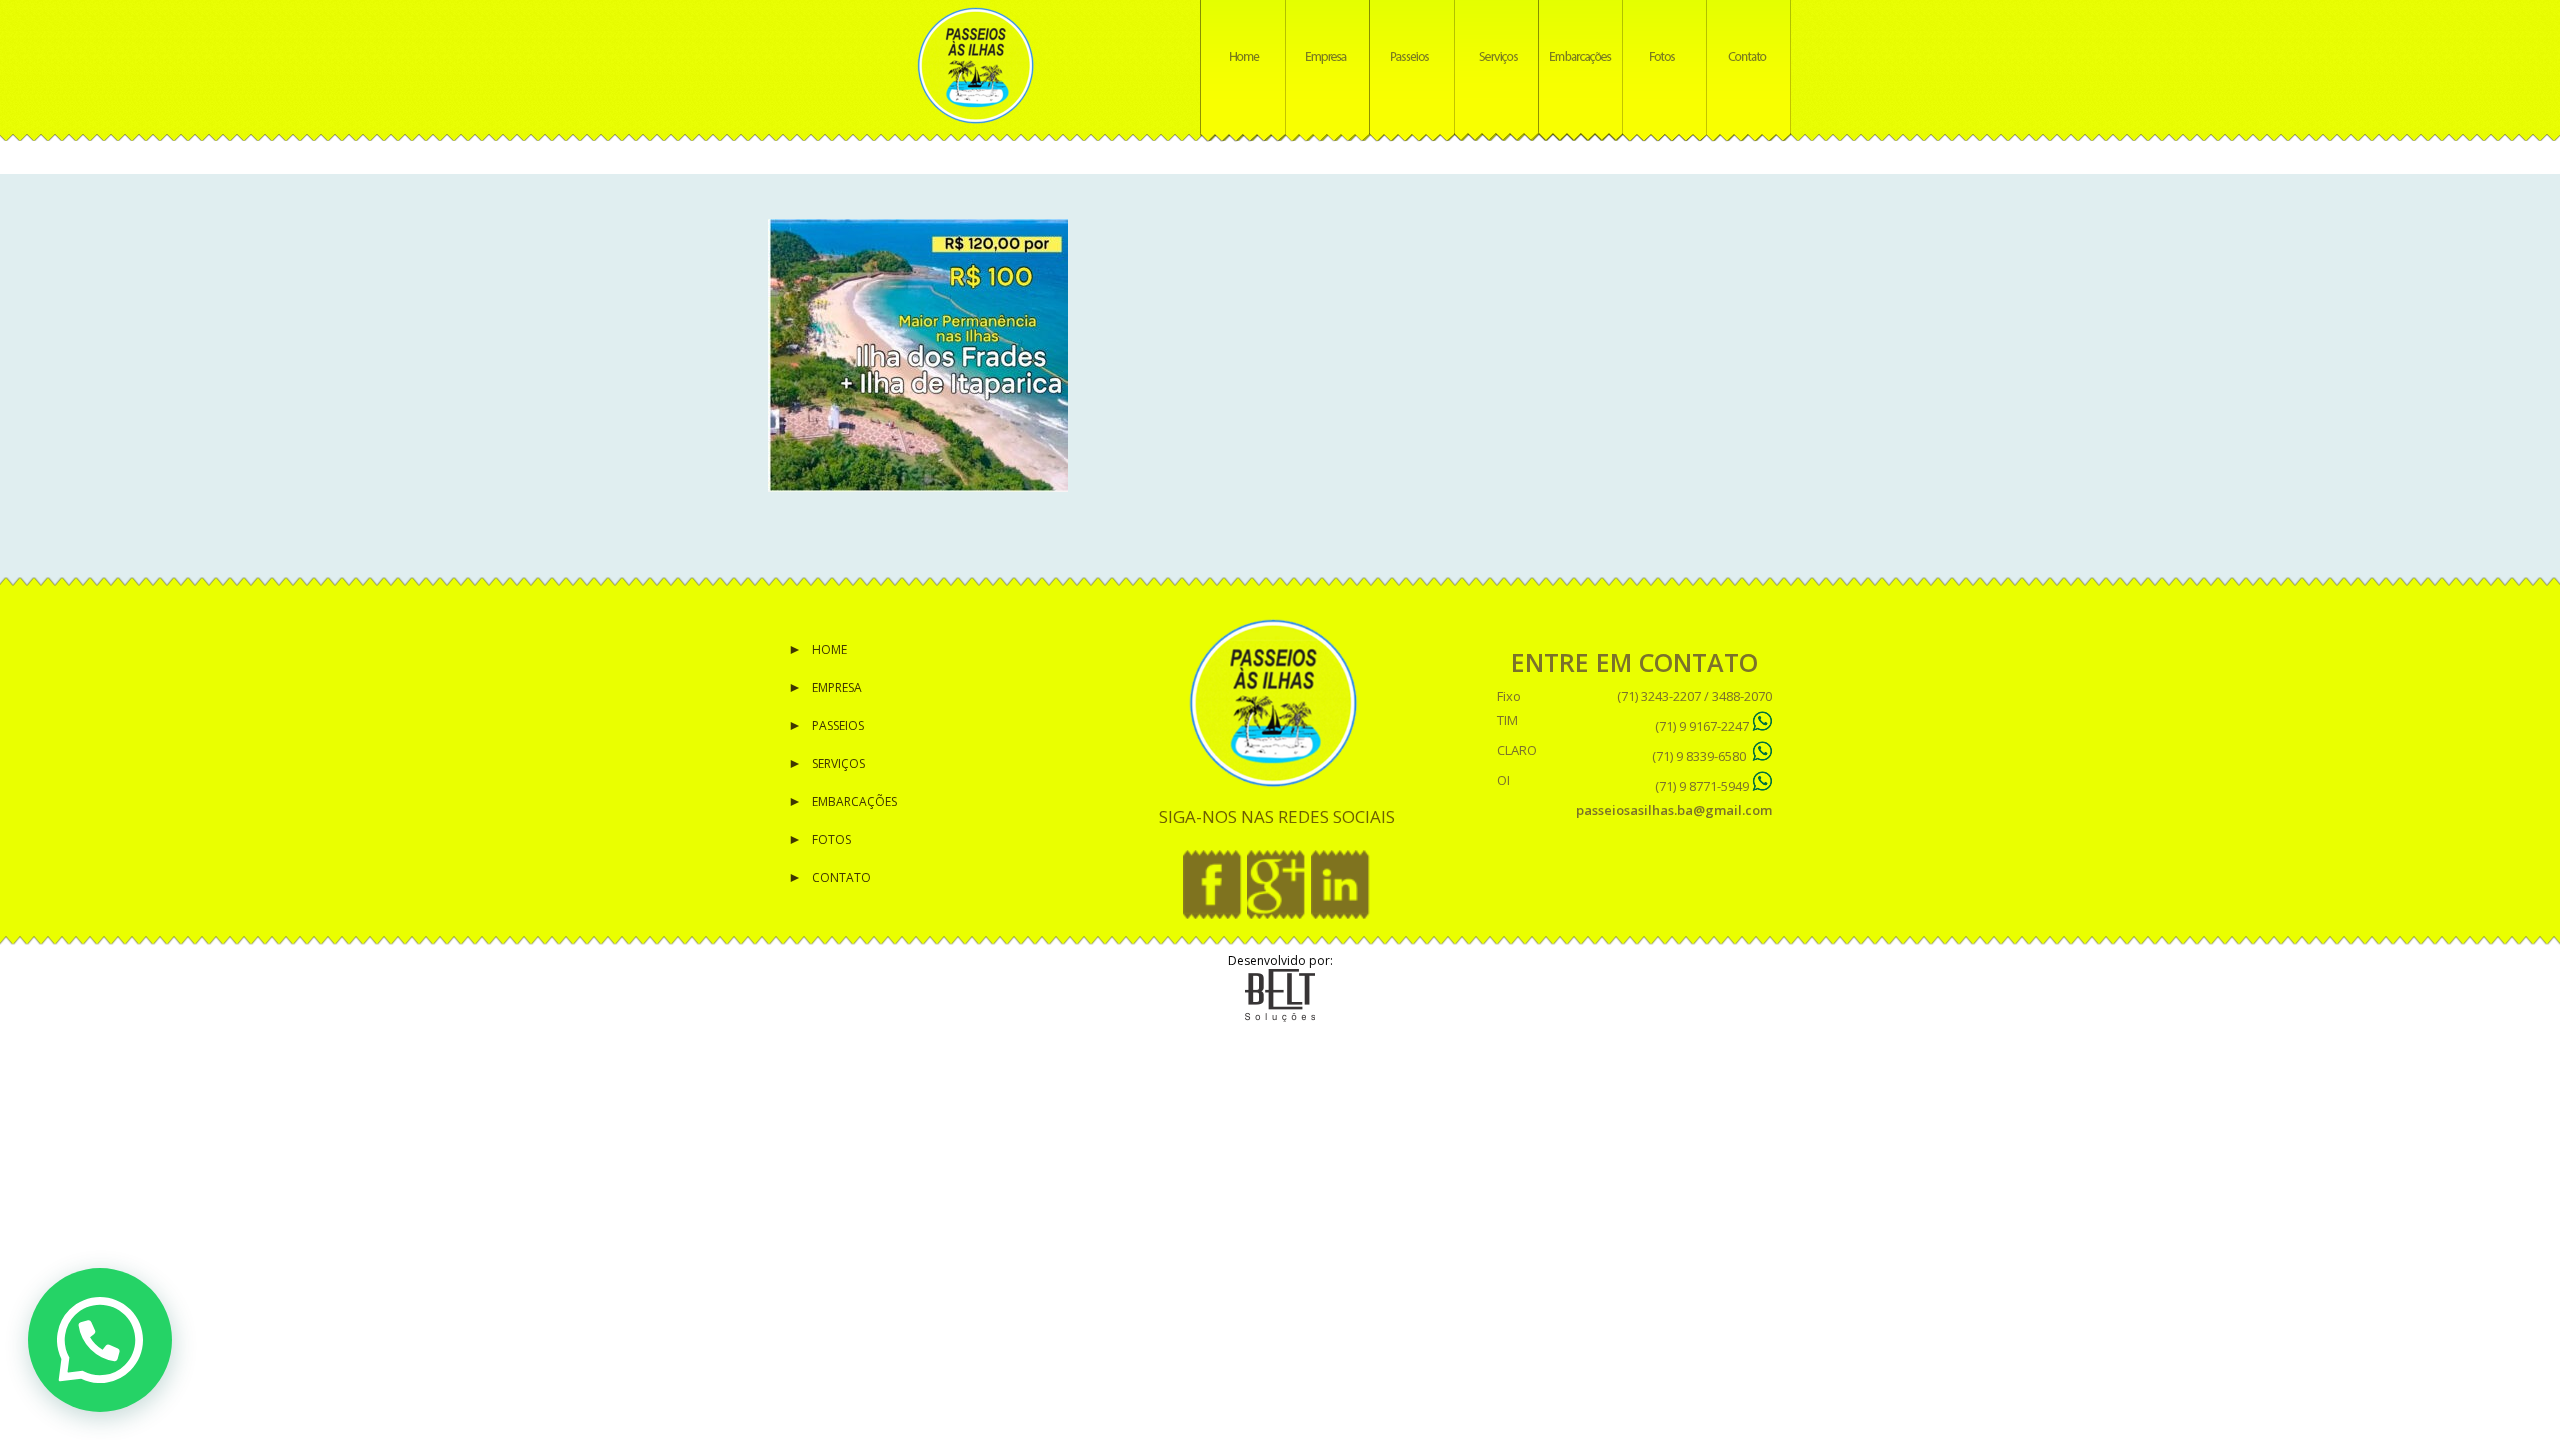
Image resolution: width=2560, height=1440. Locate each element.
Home (829, 649)
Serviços (838, 763)
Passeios (838, 725)
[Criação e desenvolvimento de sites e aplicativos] (1280, 1017)
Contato (841, 877)
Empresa (837, 687)
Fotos (831, 839)
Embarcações (854, 801)
